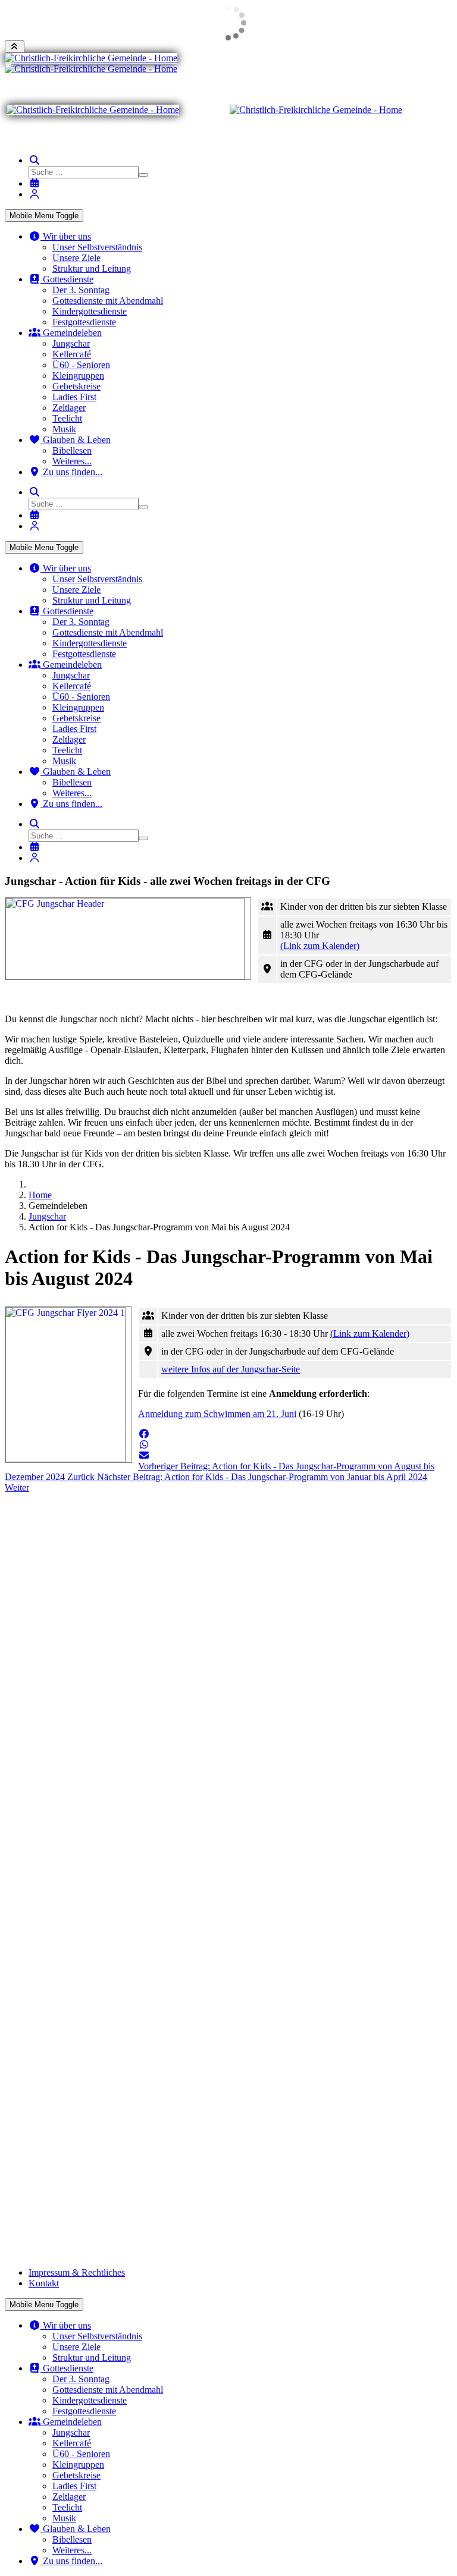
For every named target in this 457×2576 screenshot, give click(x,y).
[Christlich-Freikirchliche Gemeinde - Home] (91, 58)
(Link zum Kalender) (320, 946)
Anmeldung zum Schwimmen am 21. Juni (217, 1414)
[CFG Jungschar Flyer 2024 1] (68, 1385)
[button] (144, 1434)
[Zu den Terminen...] (35, 183)
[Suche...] (35, 160)
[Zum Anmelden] (35, 194)
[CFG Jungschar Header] (128, 939)
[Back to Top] (15, 47)
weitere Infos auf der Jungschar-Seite (231, 1369)
